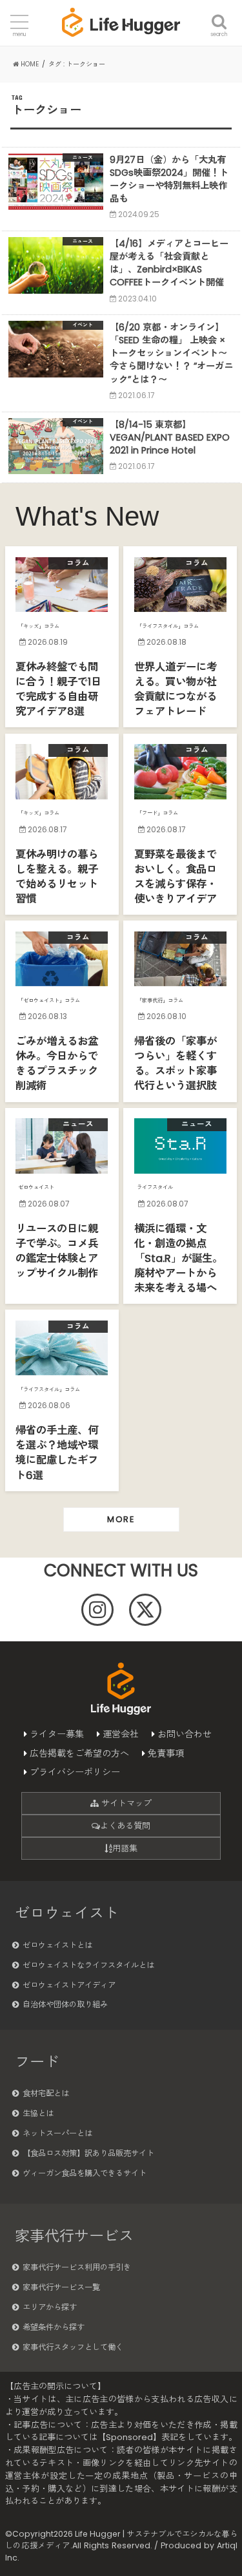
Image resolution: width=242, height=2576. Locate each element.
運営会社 (121, 1734)
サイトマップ (125, 1803)
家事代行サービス (74, 2236)
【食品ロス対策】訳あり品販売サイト (88, 2153)
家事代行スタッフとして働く (73, 2347)
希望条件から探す (54, 2327)
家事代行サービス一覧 (61, 2287)
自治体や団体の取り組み (65, 2004)
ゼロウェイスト (67, 1913)
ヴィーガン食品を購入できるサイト (85, 2173)
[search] (219, 14)
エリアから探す (50, 2307)
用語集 (125, 1848)
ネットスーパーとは (57, 2133)
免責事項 (166, 1753)
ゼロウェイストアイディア (69, 1985)
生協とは (38, 2113)
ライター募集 (57, 1734)
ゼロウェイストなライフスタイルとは (88, 1965)
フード (37, 2062)
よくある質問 (125, 1826)
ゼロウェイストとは (57, 1945)
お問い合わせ (185, 1734)
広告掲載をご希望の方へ (79, 1753)
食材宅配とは (46, 2093)
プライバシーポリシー (75, 1772)
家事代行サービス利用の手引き (77, 2267)
